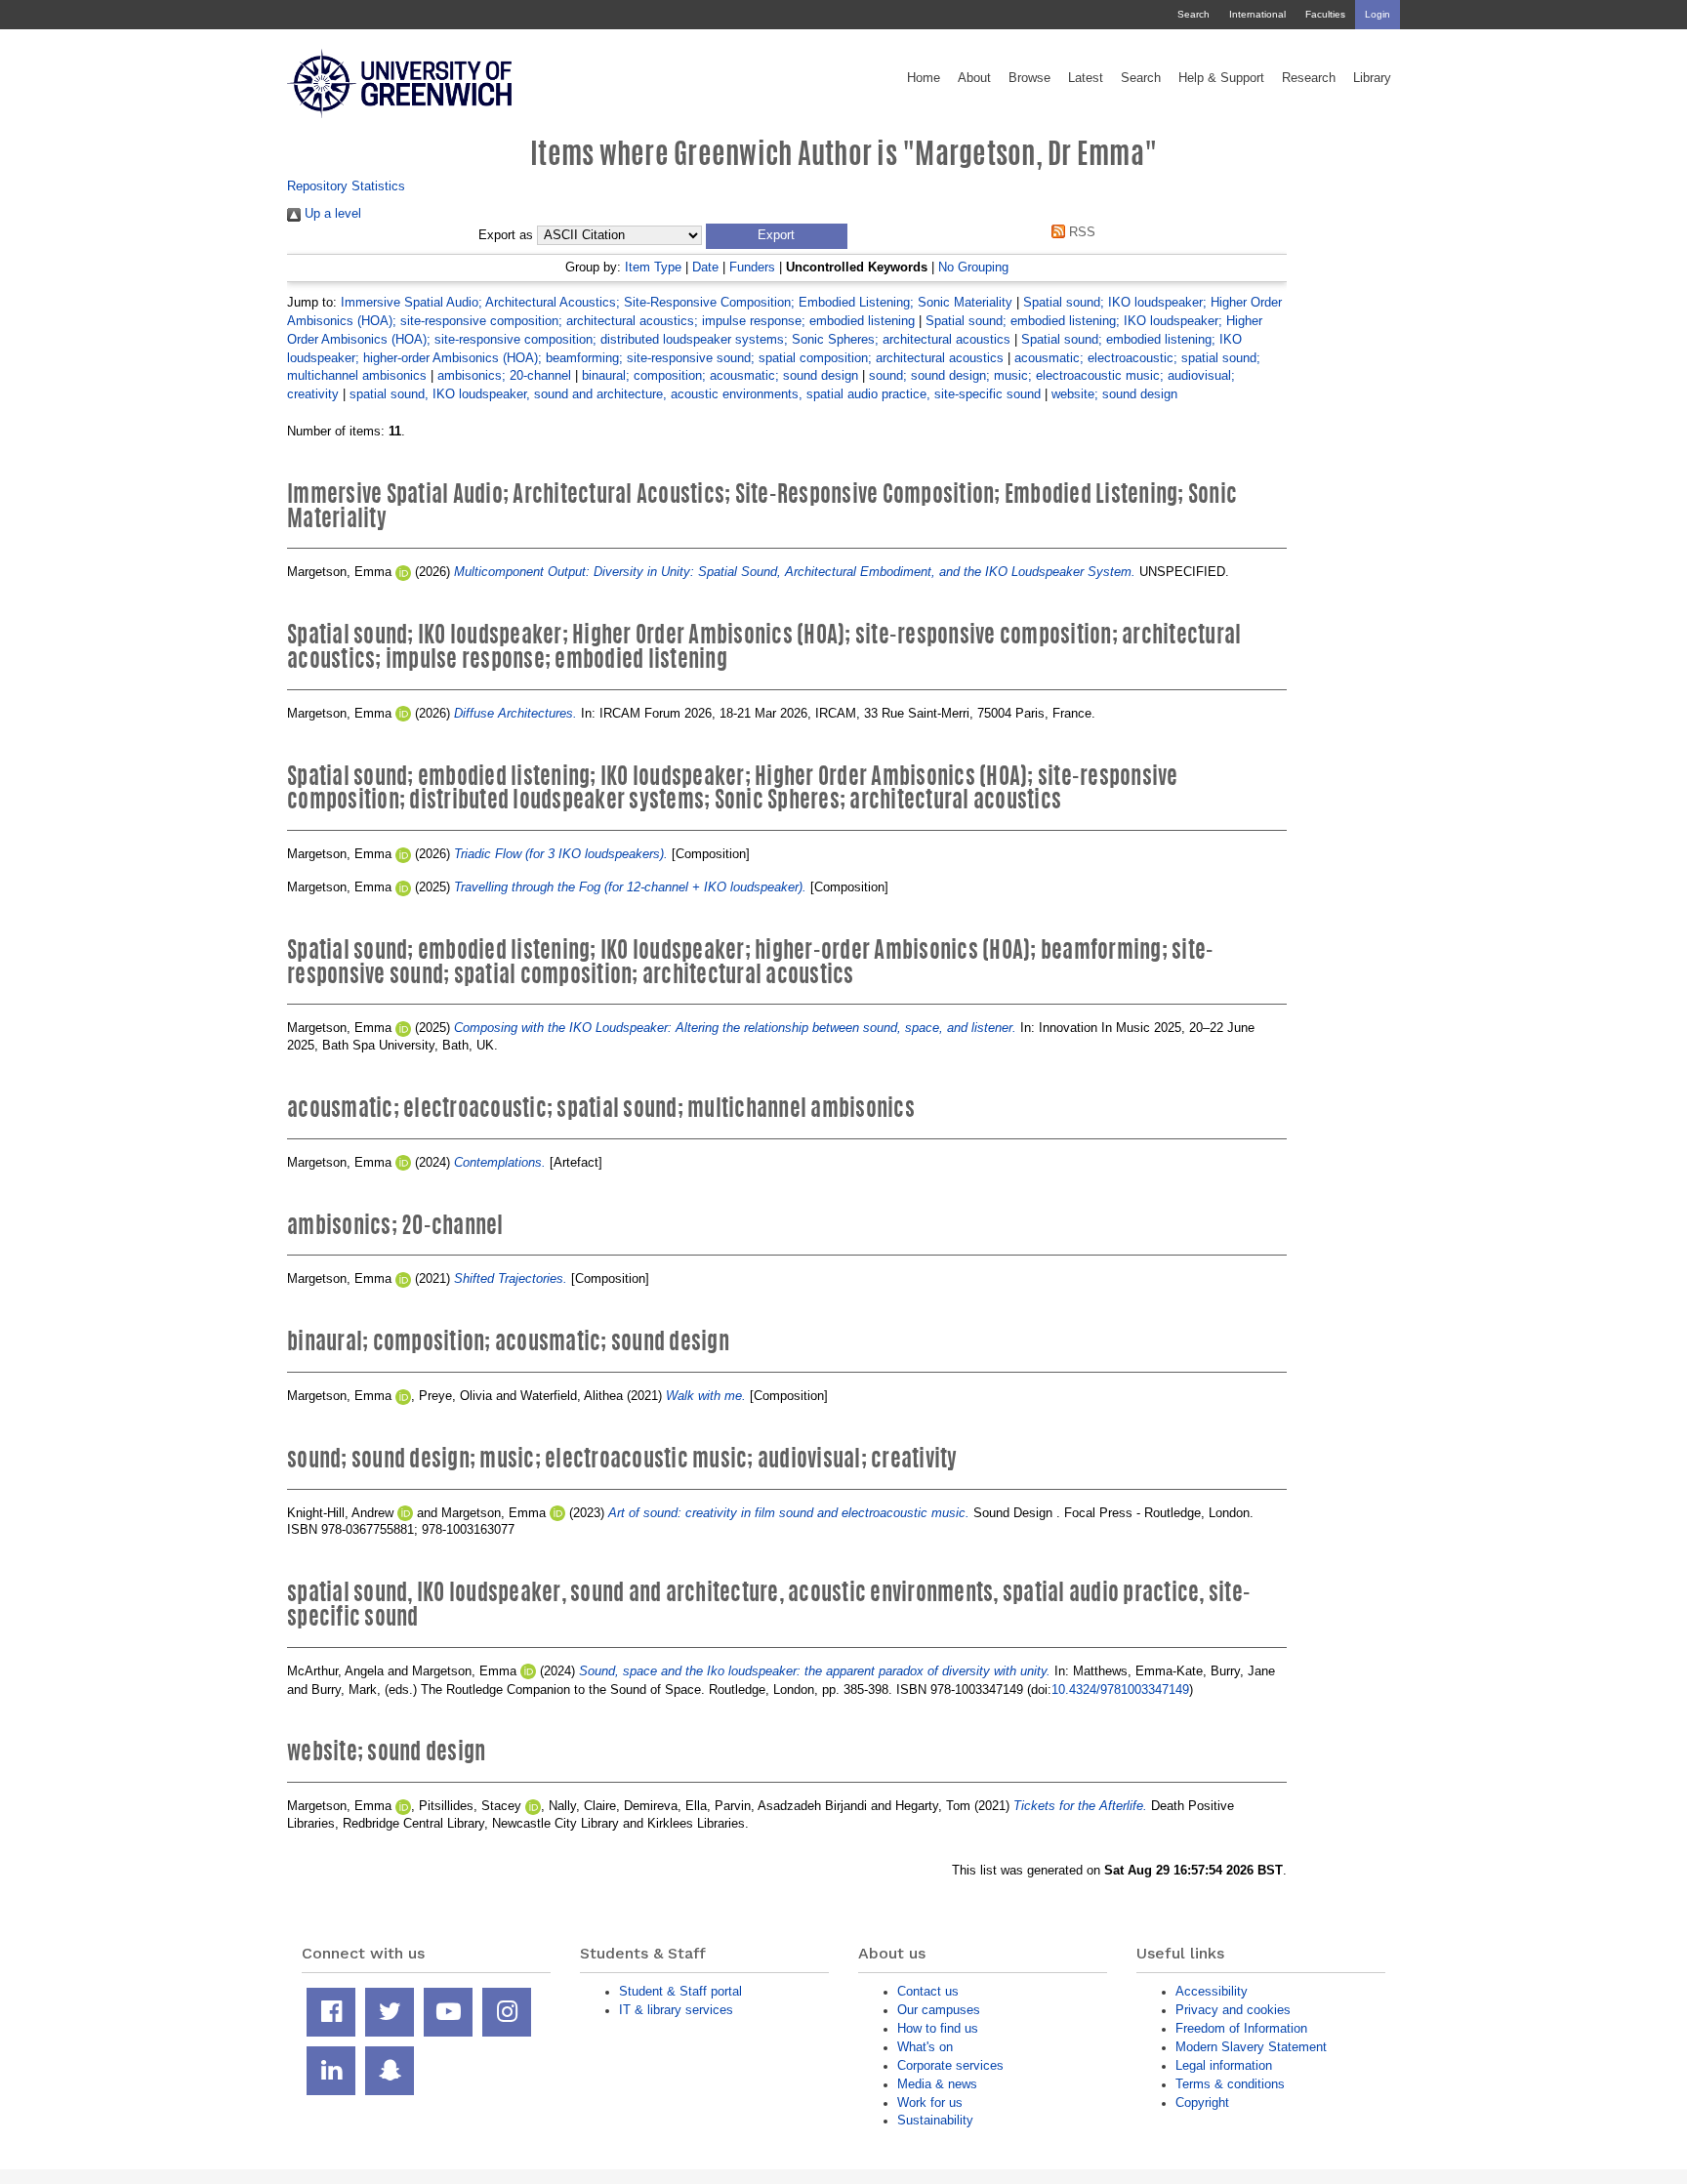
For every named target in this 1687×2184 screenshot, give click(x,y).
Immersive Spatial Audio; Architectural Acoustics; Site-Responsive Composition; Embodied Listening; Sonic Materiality (677, 302)
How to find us (938, 2028)
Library (1372, 78)
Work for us (930, 2102)
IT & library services (676, 2010)
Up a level (331, 213)
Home (924, 78)
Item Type (653, 267)
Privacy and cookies (1233, 2010)
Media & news (937, 2084)
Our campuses (939, 2010)
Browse (1029, 78)
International (1257, 14)
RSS (1080, 232)
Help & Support (1221, 78)
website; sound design (1114, 394)
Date (705, 267)
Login (1378, 14)
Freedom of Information (1241, 2028)
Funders (752, 267)
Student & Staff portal (680, 1991)
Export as (506, 235)
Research (1309, 78)
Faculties (1325, 14)
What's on (925, 2047)
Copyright (1202, 2102)
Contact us (928, 1991)
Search (1193, 14)
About (974, 78)
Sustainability (935, 2120)
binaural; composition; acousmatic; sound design (720, 375)
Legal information (1224, 2065)
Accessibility (1212, 1991)
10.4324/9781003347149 (1120, 1690)
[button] (777, 236)
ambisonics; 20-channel (504, 375)
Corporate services (950, 2065)
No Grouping (973, 267)
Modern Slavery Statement (1251, 2047)
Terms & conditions (1230, 2084)
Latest (1086, 78)
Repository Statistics (346, 186)
